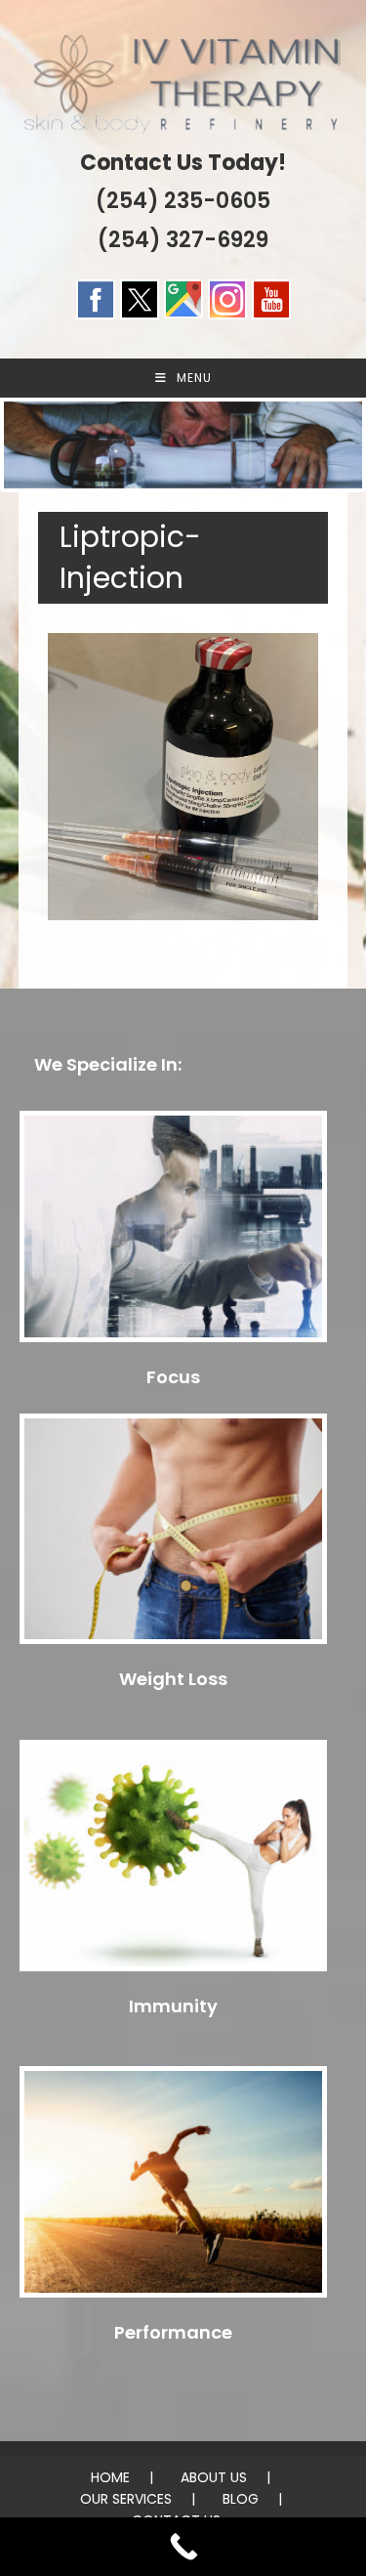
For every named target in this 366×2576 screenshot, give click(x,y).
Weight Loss (173, 1679)
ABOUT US (214, 2477)
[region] (183, 445)
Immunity (173, 2006)
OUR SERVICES (126, 2499)
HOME (110, 2477)
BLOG (241, 2499)
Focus (173, 1377)
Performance (173, 2332)
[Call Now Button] (183, 2547)
